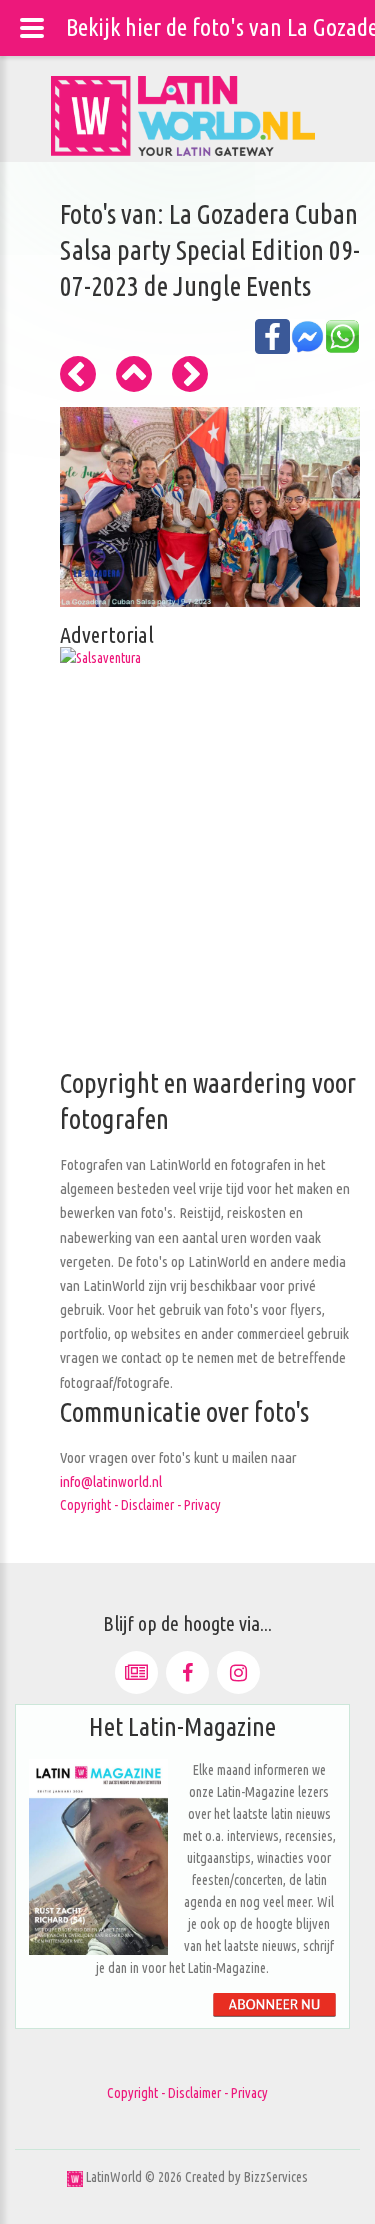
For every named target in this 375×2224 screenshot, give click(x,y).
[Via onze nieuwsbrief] (136, 1672)
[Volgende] (190, 374)
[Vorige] (78, 374)
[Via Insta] (238, 1672)
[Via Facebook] (187, 1672)
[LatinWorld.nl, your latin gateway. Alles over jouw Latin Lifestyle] (75, 2177)
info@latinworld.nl (111, 1481)
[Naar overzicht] (134, 374)
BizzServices (276, 2177)
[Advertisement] (187, 878)
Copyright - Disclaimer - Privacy (140, 1505)
